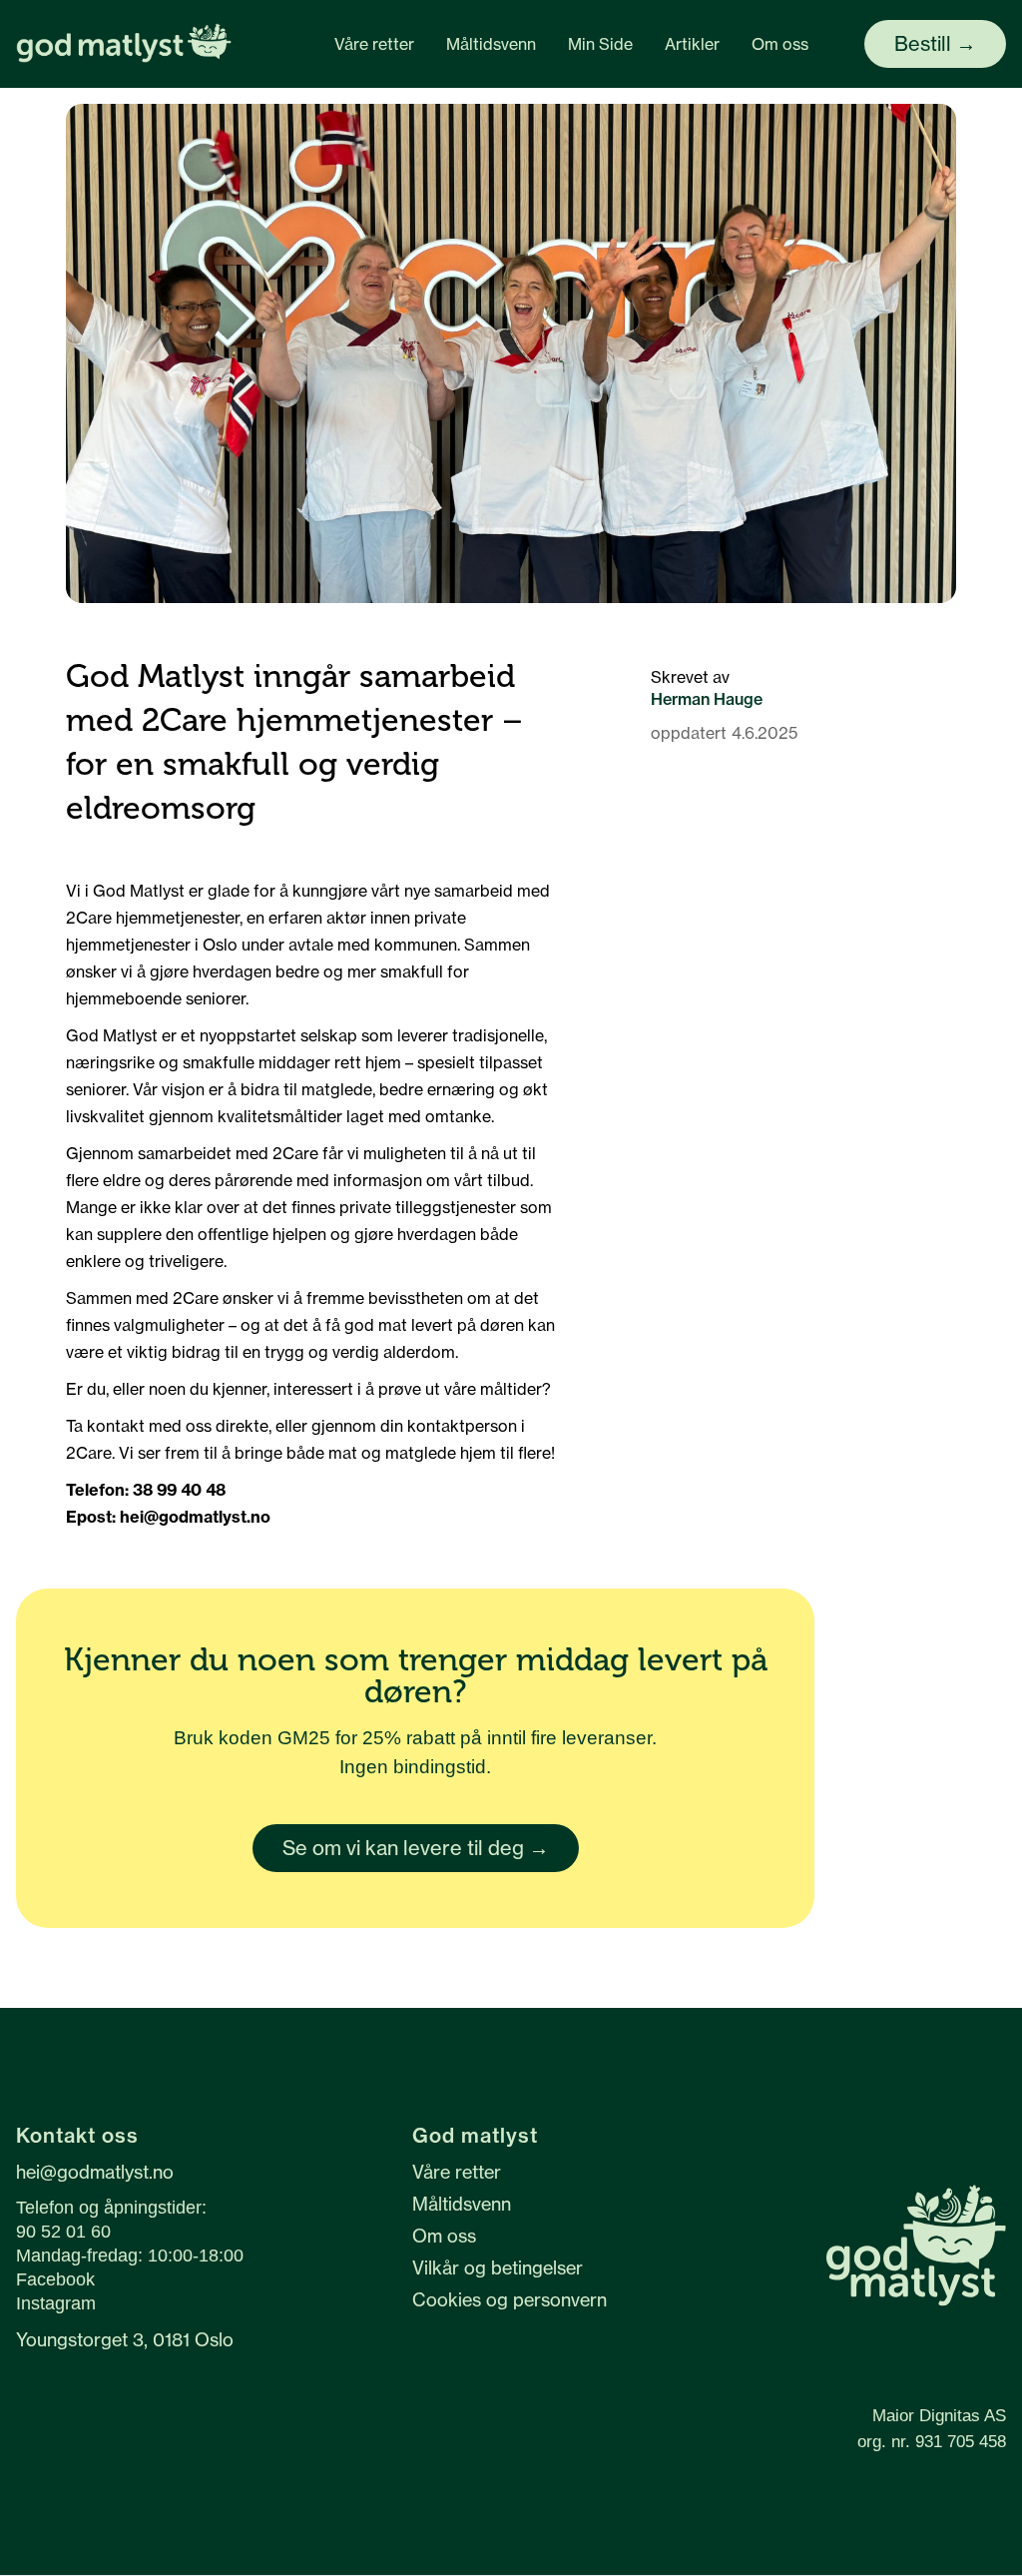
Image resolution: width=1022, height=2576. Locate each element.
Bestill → (935, 43)
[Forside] (124, 44)
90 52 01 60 (63, 2232)
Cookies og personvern (510, 2299)
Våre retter (374, 44)
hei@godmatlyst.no (95, 2172)
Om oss (780, 44)
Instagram (56, 2303)
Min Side (600, 44)
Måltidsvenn (491, 44)
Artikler (692, 44)
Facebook (55, 2279)
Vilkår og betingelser (498, 2267)
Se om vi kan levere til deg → (416, 1848)
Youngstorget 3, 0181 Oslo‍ (125, 2341)
